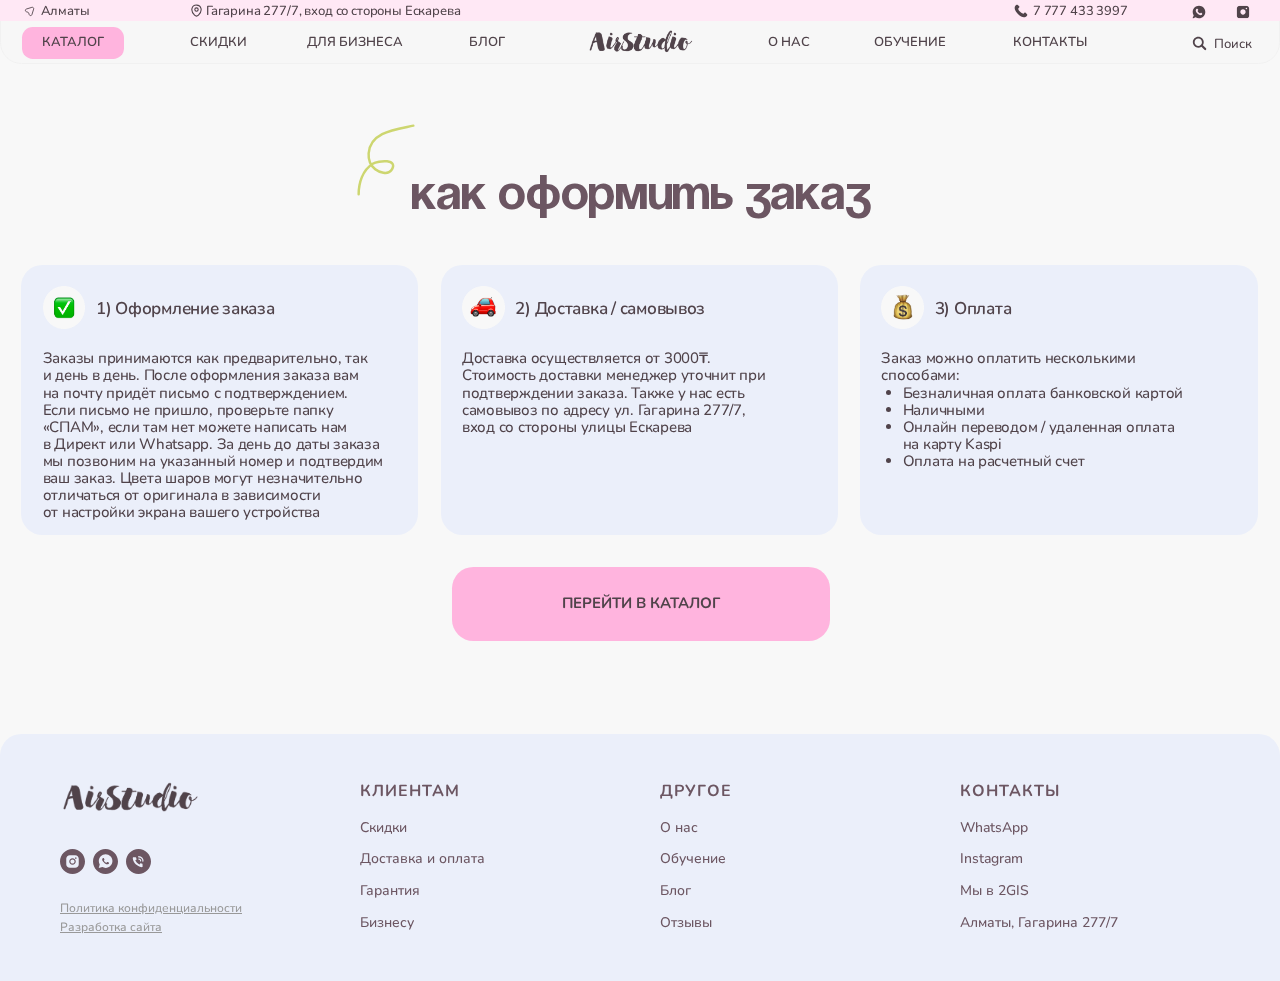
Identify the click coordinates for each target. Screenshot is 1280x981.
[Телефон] (138, 861)
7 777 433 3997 (1080, 11)
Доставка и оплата (422, 858)
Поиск (1232, 44)
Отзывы (686, 922)
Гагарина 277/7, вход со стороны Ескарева (333, 11)
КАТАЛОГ (73, 42)
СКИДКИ (218, 42)
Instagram (991, 858)
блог (487, 42)
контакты (1050, 42)
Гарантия (390, 890)
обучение (910, 42)
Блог (675, 890)
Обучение (693, 858)
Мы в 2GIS (994, 890)
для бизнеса (355, 42)
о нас (789, 42)
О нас (679, 827)
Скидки (383, 827)
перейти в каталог (641, 603)
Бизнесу (387, 922)
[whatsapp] (105, 861)
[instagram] (72, 861)
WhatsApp (994, 827)
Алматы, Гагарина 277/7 (1039, 922)
